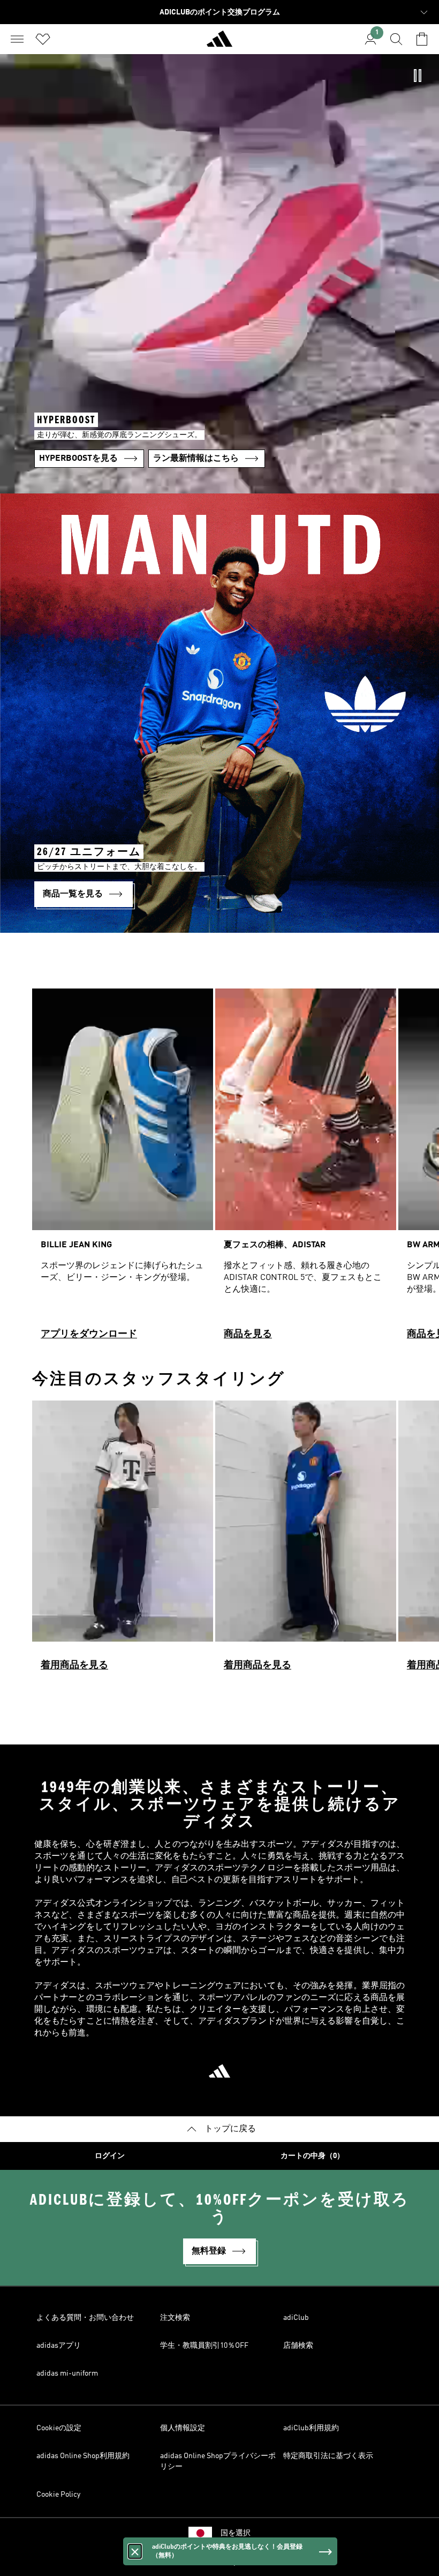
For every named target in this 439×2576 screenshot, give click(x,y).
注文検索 (175, 2318)
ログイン (110, 2156)
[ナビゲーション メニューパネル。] (17, 39)
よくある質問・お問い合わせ (85, 2318)
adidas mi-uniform (67, 2373)
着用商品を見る (74, 1665)
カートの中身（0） (312, 2156)
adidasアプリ (59, 2346)
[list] (219, 1169)
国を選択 (236, 2533)
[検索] (396, 39)
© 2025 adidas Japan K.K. (219, 2562)
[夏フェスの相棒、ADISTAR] (306, 1169)
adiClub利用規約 (311, 2428)
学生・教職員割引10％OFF (204, 2346)
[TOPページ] (219, 43)
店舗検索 (298, 2346)
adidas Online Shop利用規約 (83, 2456)
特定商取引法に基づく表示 (328, 2456)
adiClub (296, 2318)
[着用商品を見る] (123, 1541)
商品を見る (248, 1334)
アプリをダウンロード (89, 1334)
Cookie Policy (58, 2495)
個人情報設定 (183, 2428)
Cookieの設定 (59, 2428)
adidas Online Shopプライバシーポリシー (218, 2461)
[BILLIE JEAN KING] (123, 1169)
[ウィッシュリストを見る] (43, 39)
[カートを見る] (422, 39)
